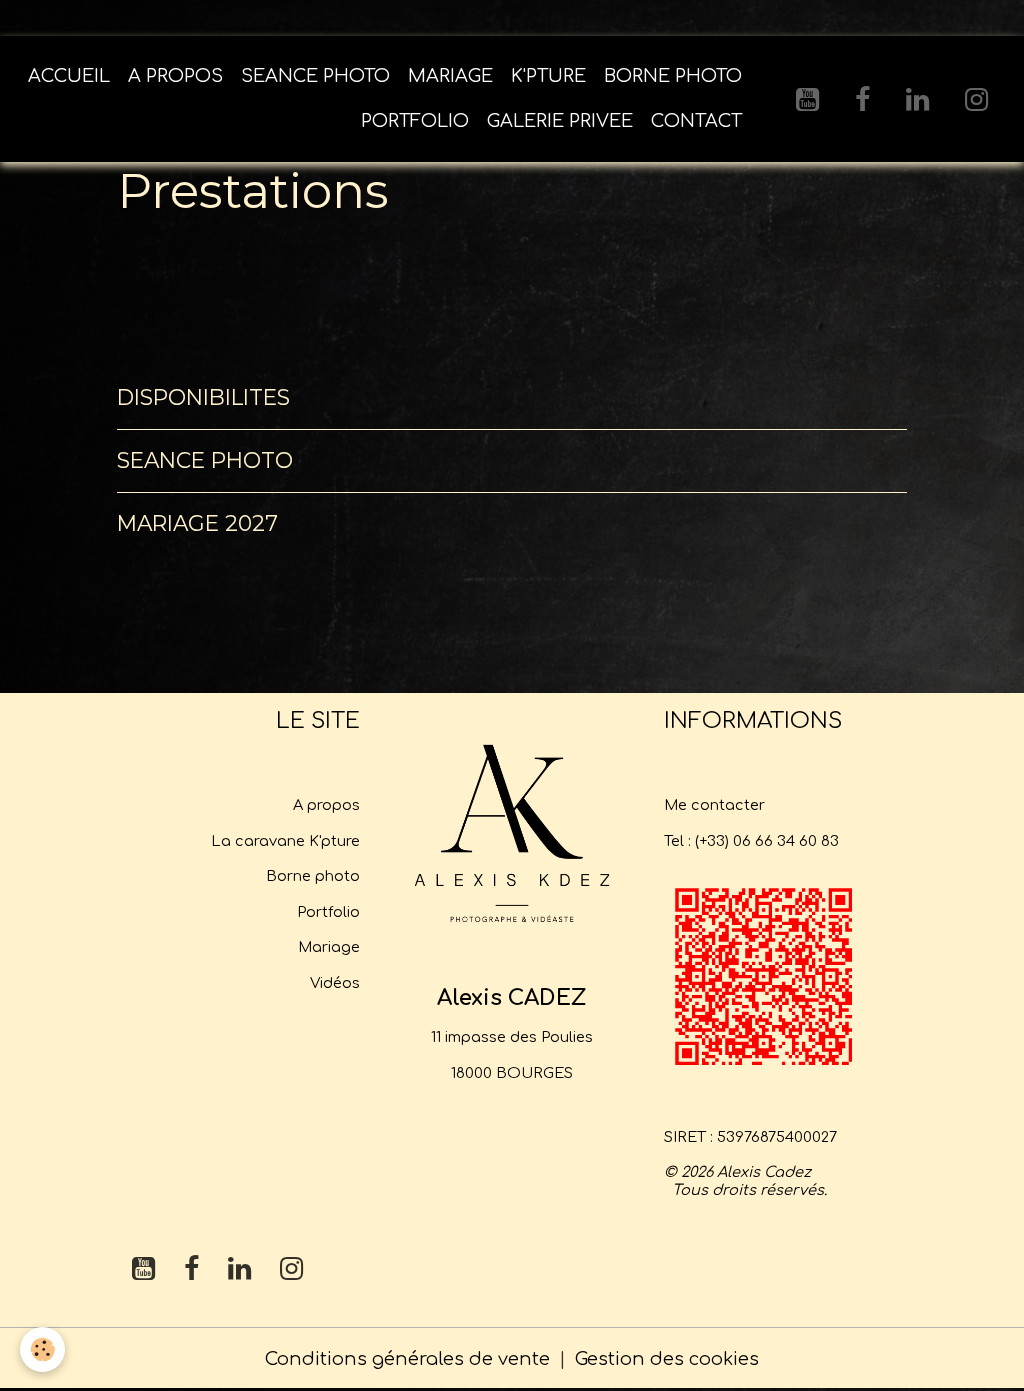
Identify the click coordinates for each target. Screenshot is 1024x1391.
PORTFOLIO (415, 121)
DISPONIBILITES (203, 397)
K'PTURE (548, 76)
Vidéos (335, 983)
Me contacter (714, 805)
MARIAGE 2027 (197, 523)
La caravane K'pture (285, 841)
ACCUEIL (69, 76)
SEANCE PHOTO (315, 76)
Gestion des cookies (667, 1359)
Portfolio (328, 912)
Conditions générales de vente (407, 1359)
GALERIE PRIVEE (560, 121)
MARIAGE (450, 76)
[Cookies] (42, 1349)
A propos (326, 805)
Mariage (329, 947)
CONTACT (696, 121)
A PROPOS (175, 76)
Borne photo (313, 876)
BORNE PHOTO (673, 76)
